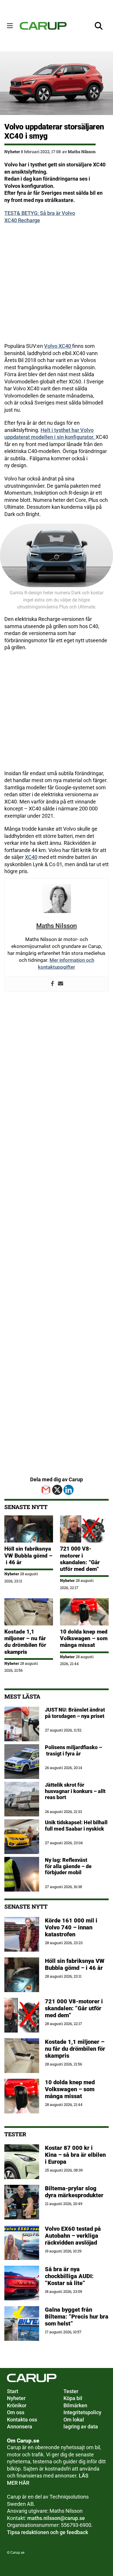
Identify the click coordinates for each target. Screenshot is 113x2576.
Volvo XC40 (58, 346)
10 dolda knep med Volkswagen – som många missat (84, 1638)
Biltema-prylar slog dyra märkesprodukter (75, 2192)
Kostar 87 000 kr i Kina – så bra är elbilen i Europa (75, 2155)
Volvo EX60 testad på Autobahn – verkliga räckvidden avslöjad (73, 2236)
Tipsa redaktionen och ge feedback (48, 2532)
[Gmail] (46, 1490)
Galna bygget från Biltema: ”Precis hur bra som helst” (77, 2317)
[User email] (61, 984)
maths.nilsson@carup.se (56, 2518)
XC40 (31, 857)
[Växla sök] (99, 26)
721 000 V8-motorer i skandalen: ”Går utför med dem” (80, 1559)
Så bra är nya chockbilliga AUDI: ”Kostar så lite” (69, 2276)
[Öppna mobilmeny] (10, 26)
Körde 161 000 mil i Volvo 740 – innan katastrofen (71, 1927)
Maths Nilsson (82, 152)
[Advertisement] (57, 286)
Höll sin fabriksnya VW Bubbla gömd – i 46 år (28, 1555)
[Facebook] (52, 984)
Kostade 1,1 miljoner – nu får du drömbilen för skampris (25, 1642)
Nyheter (12, 152)
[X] (57, 1490)
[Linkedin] (69, 1490)
